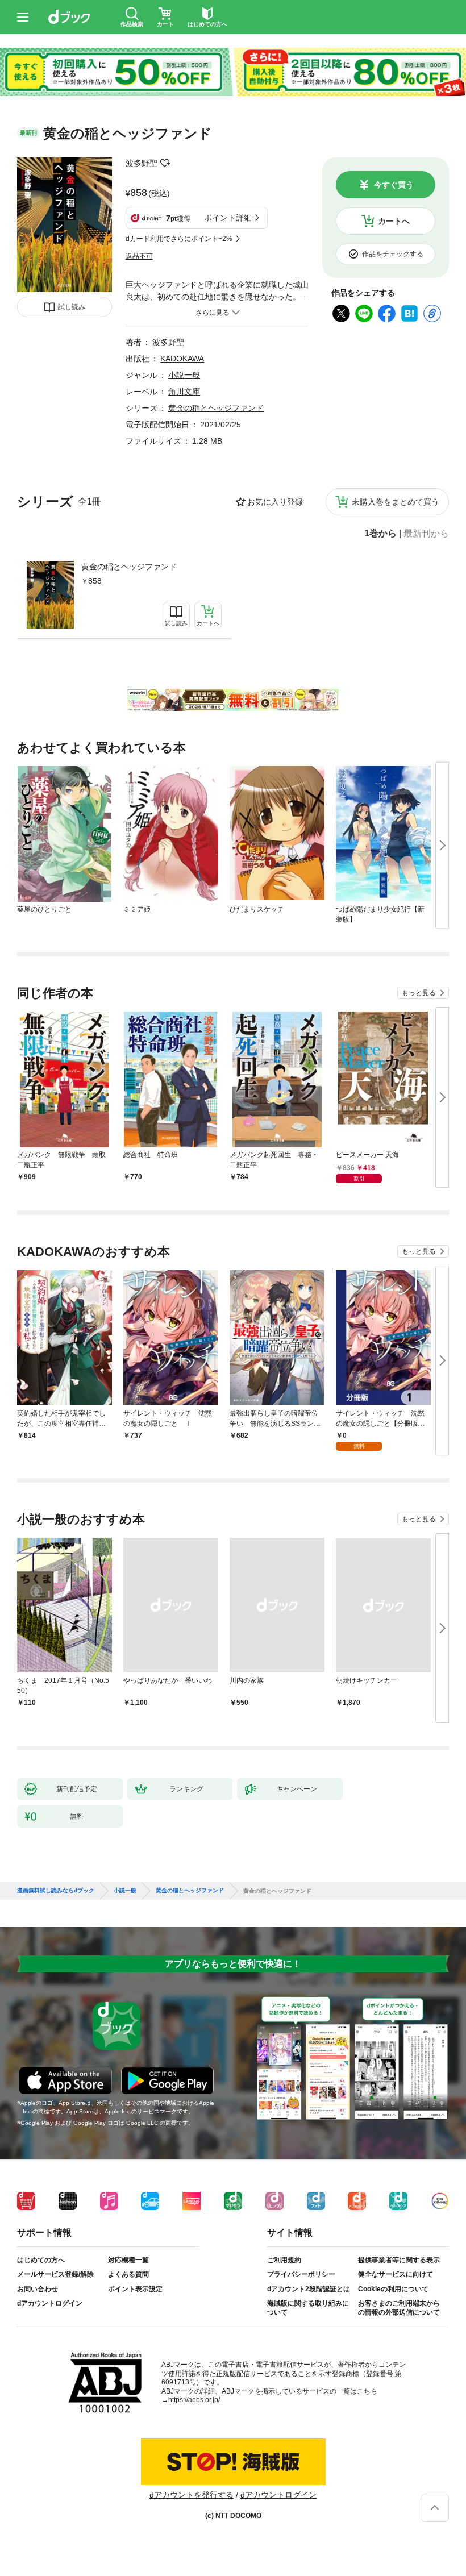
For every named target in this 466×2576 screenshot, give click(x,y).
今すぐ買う (394, 185)
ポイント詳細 (228, 218)
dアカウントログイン (50, 2303)
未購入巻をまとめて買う (396, 502)
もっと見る (419, 993)
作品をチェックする (393, 254)
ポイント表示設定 (135, 2289)
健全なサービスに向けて (396, 2274)
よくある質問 (128, 2274)
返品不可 (139, 256)
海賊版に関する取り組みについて (308, 2308)
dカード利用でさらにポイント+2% (179, 239)
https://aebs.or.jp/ (194, 2400)
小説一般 (184, 375)
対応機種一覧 (128, 2260)
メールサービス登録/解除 (55, 2274)
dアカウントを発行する (192, 2495)
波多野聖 (142, 163)
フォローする (165, 163)
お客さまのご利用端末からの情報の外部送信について (399, 2308)
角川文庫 (184, 392)
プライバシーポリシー (301, 2274)
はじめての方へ (41, 2260)
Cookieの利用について (393, 2289)
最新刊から (426, 534)
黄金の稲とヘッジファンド (129, 567)
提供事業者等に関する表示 (399, 2260)
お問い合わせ (38, 2289)
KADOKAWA (182, 359)
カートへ (394, 221)
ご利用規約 (284, 2260)
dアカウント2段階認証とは (309, 2289)
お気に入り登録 (275, 502)
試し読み (72, 307)
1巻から (380, 534)
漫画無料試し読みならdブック (56, 1891)
